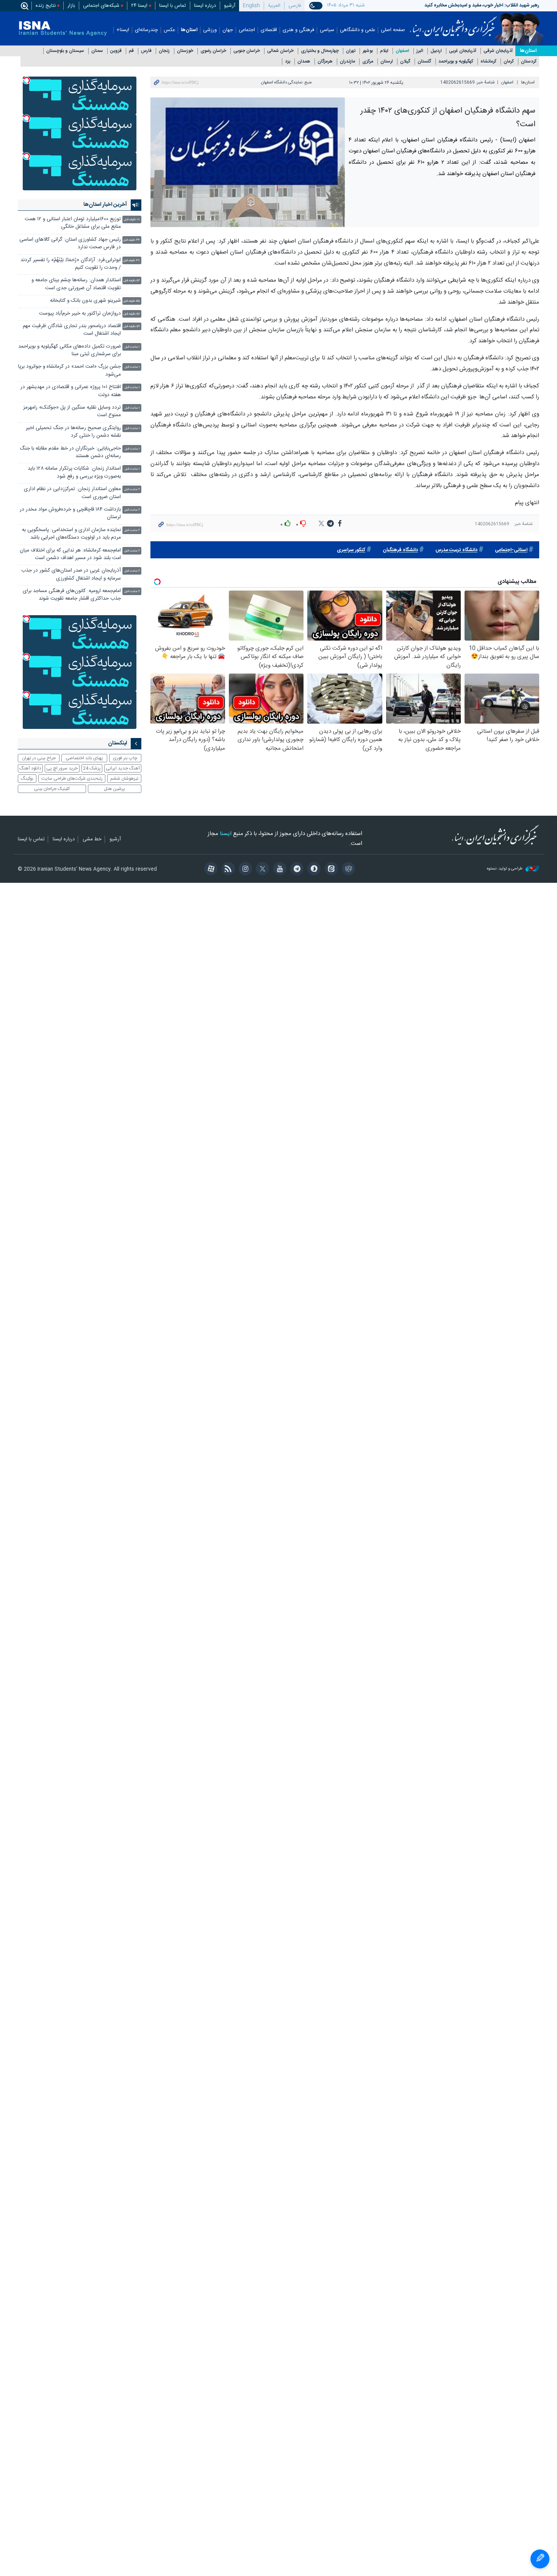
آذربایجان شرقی (498, 51)
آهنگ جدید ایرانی (123, 768)
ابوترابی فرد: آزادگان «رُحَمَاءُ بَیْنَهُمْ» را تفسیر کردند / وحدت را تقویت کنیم (71, 264)
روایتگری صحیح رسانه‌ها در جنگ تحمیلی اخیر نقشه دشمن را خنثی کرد (73, 432)
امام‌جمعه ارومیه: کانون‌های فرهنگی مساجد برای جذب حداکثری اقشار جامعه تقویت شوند (72, 595)
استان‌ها (189, 30)
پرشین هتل (114, 789)
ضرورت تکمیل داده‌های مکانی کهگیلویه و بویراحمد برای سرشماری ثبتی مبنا (70, 350)
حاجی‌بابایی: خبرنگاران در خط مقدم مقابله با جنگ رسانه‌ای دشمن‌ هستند (70, 452)
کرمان (509, 62)
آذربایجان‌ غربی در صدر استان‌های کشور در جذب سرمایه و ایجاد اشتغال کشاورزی (71, 574)
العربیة (274, 6)
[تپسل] (27, 80)
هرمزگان (325, 62)
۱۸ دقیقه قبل (132, 220)
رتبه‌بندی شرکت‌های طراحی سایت (72, 779)
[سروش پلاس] (313, 870)
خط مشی (92, 840)
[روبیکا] (347, 870)
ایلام (384, 51)
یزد (288, 62)
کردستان (529, 62)
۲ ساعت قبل (132, 490)
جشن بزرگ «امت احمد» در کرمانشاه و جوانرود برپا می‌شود (70, 371)
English (251, 6)
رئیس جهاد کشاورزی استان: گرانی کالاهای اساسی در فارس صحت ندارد (70, 244)
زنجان (164, 51)
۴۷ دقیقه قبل (131, 261)
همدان (304, 62)
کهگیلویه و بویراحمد (456, 62)
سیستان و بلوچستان (65, 51)
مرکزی (368, 62)
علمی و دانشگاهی (358, 30)
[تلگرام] (296, 870)
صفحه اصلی (393, 30)
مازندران (347, 62)
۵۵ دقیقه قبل (131, 301)
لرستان (387, 62)
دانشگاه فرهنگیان (400, 550)
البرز (420, 51)
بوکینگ (27, 779)
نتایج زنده (46, 6)
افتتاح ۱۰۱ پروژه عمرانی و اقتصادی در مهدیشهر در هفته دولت (71, 391)
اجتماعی (247, 30)
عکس (169, 30)
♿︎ (540, 2559)
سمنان (97, 51)
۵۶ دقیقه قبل (132, 314)
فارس (146, 51)
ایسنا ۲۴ (139, 6)
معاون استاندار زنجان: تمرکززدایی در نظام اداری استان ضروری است (72, 493)
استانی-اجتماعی (511, 550)
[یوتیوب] (278, 870)
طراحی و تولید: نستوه (505, 869)
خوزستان (185, 51)
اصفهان (402, 51)
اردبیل (436, 51)
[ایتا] (330, 870)
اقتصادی (269, 30)
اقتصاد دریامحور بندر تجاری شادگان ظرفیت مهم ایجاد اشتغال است (72, 330)
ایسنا (453, 24)
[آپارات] (210, 870)
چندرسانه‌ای (146, 30)
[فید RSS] (227, 870)
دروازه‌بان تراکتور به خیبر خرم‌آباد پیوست (80, 314)
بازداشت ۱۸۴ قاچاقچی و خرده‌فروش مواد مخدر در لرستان (70, 513)
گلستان (424, 62)
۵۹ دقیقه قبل (132, 327)
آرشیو (230, 6)
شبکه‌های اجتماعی (101, 6)
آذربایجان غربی (463, 51)
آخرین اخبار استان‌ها (105, 205)
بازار (71, 6)
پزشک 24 (92, 768)
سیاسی (327, 30)
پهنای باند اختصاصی (84, 758)
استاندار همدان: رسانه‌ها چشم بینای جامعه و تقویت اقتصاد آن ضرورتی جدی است (76, 284)
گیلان (405, 62)
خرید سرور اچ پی (62, 768)
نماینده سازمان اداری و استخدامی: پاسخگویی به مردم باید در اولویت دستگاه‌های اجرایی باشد (71, 534)
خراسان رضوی (213, 51)
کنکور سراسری (351, 550)
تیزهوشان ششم (124, 779)
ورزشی (210, 30)
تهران (351, 51)
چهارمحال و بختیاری (320, 51)
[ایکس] (261, 870)
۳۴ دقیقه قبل (131, 240)
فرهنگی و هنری (298, 30)
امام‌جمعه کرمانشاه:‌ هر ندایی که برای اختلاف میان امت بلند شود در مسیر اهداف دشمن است (70, 554)
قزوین (116, 51)
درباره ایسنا (205, 6)
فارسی (295, 6)
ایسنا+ (123, 30)
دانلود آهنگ (30, 768)
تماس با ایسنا (173, 6)
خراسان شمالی (280, 51)
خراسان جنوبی (247, 51)
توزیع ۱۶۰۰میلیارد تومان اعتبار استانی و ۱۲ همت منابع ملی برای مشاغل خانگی (73, 223)
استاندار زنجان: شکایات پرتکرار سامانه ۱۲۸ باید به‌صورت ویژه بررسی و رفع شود (74, 472)
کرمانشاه (488, 62)
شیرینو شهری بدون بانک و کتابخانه (85, 301)
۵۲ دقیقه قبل (132, 281)
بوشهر (368, 51)
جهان (228, 30)
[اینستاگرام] (244, 870)
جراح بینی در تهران (39, 758)
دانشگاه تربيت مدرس (456, 550)
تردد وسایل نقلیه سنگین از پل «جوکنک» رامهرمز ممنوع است (72, 411)
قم (131, 51)
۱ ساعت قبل (132, 347)
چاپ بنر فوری (125, 758)
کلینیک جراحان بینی (52, 789)
